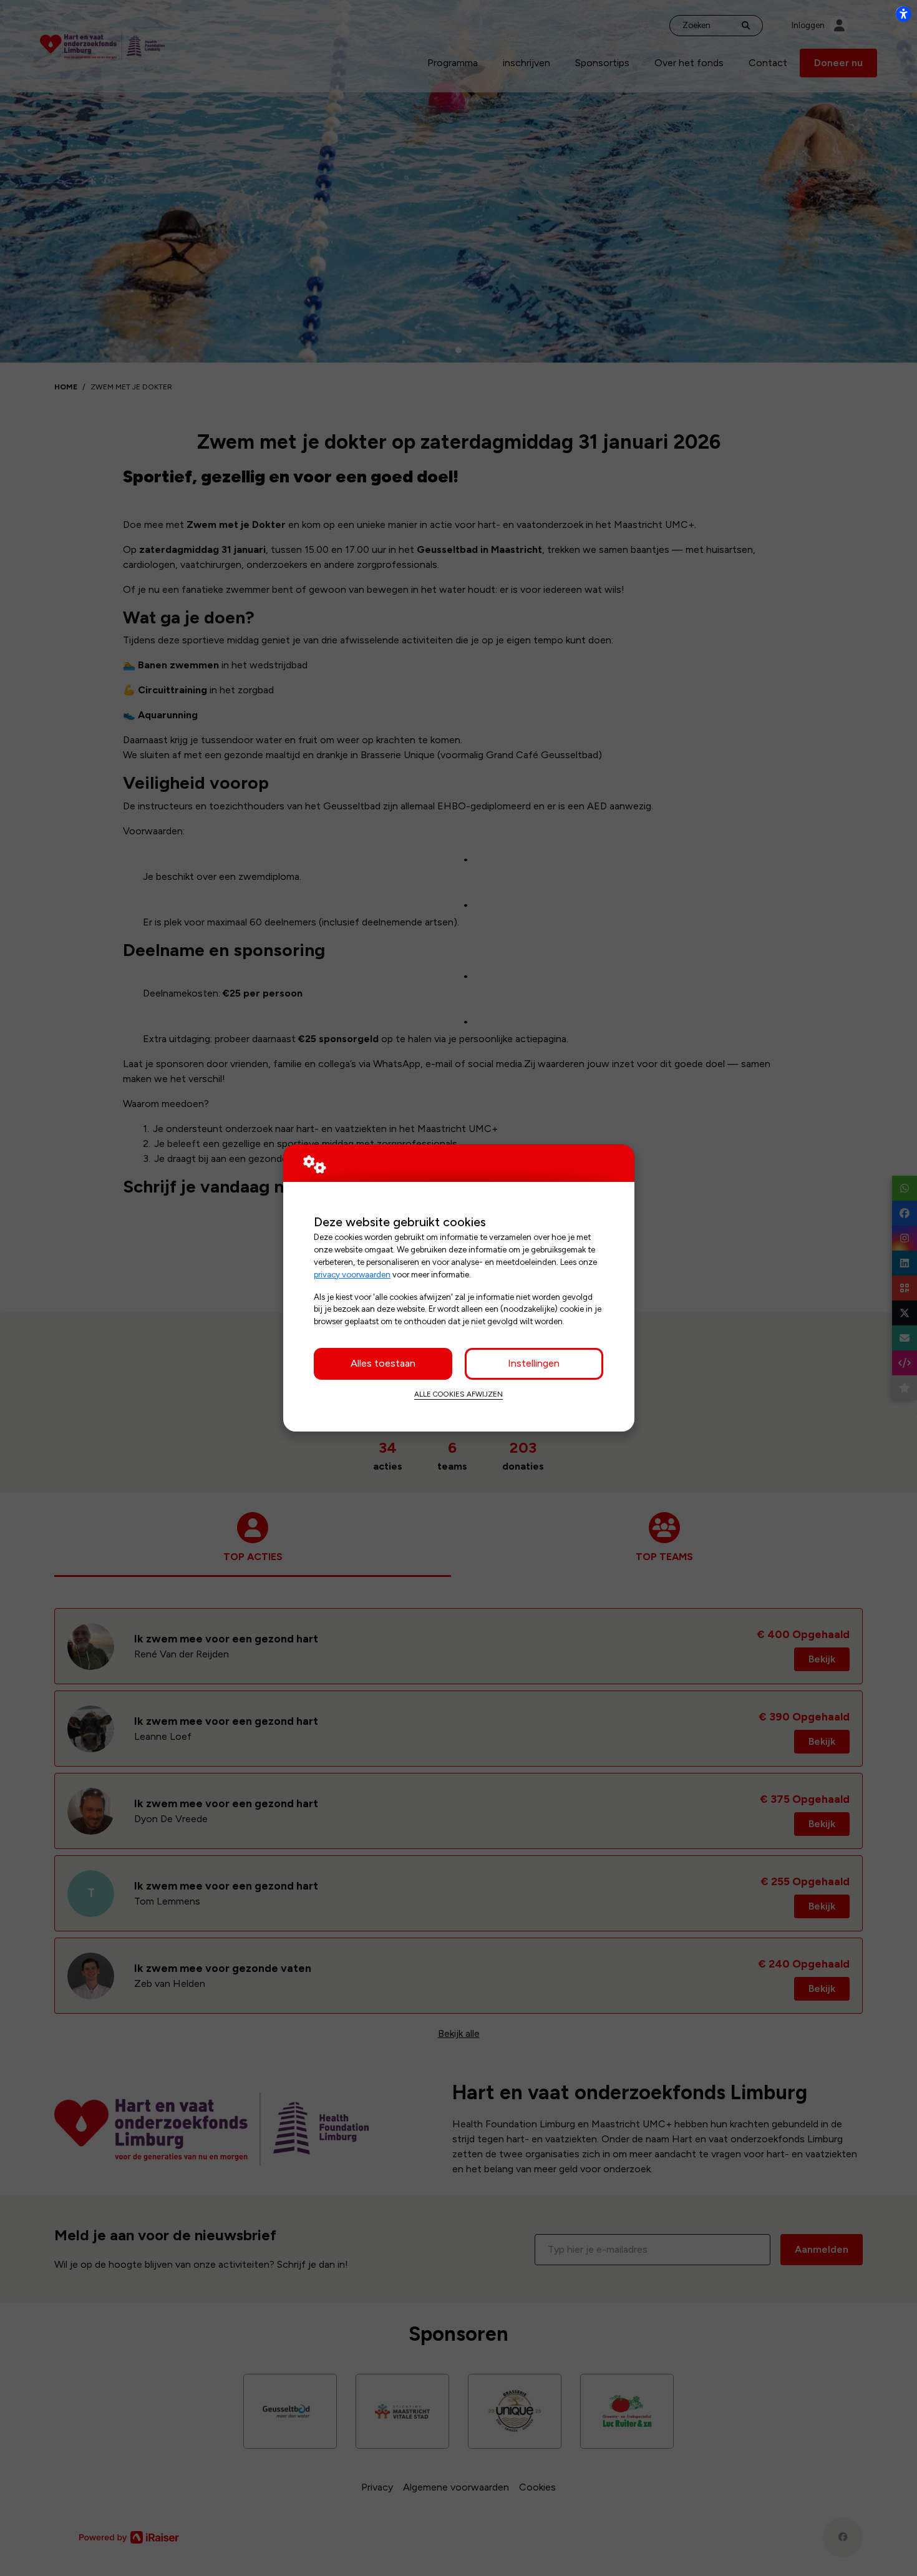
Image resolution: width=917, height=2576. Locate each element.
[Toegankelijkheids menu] (903, 14)
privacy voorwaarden (352, 1274)
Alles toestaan (383, 1363)
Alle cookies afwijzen (458, 1394)
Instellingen (534, 1363)
